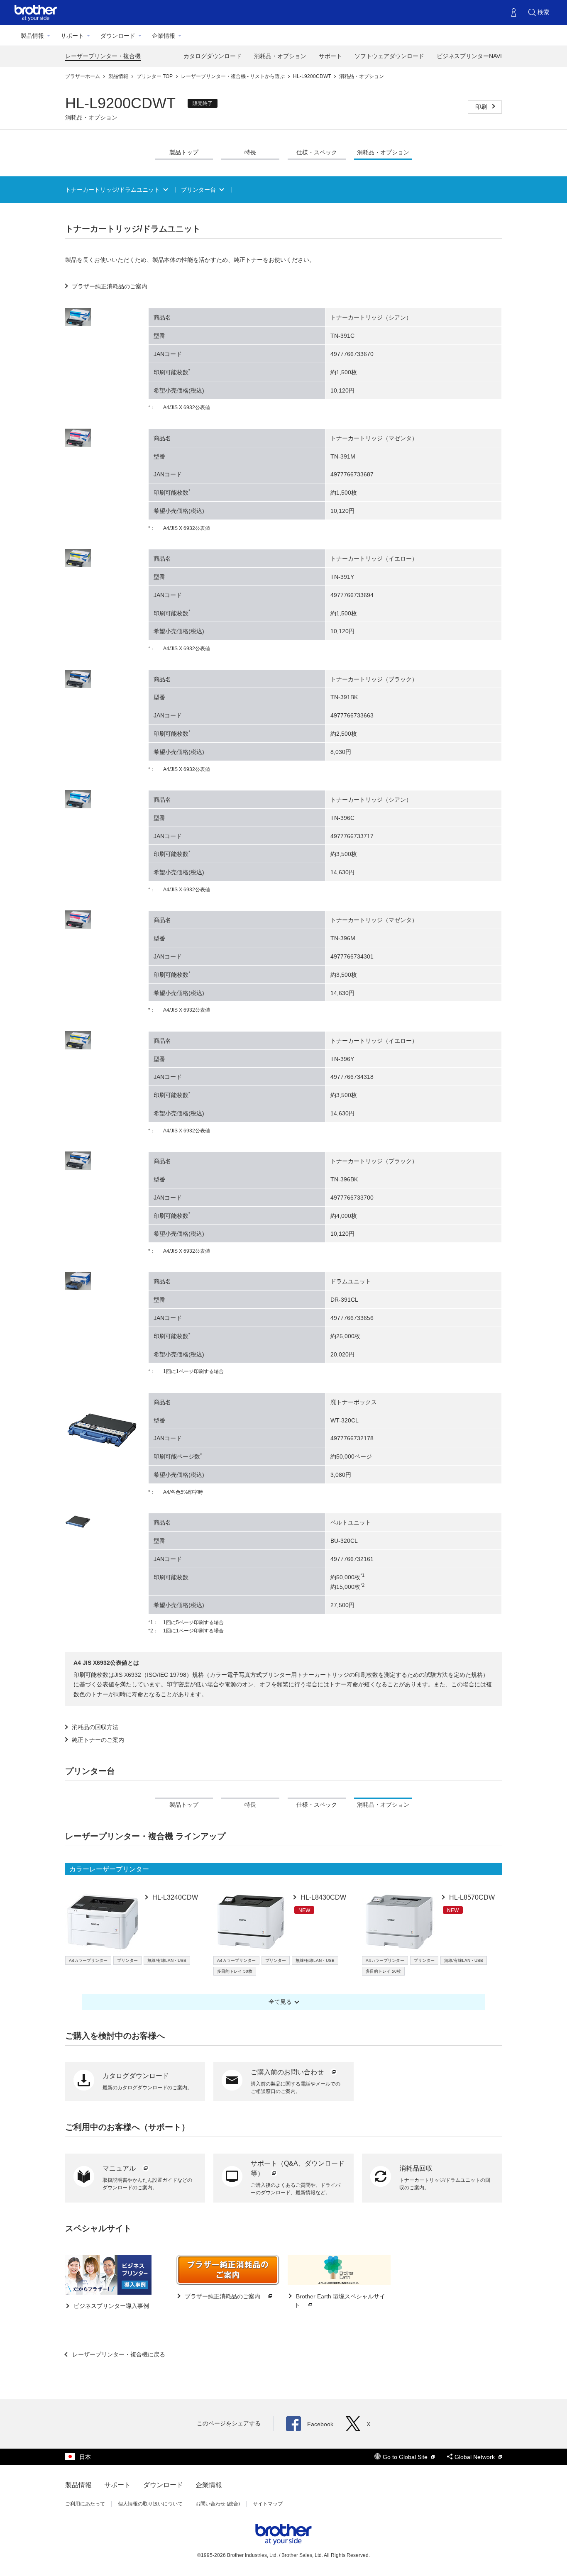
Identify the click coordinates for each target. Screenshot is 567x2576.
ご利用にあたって (85, 2504)
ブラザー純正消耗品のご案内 (110, 286)
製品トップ (184, 152)
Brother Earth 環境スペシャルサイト (340, 2301)
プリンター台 (198, 190)
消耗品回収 (416, 2168)
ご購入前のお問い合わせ (288, 2072)
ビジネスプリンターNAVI (469, 56)
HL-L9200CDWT (313, 76)
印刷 (482, 107)
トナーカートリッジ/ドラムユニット (112, 190)
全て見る (280, 2002)
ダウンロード (118, 36)
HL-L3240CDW (174, 1897)
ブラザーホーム (83, 76)
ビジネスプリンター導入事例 (110, 2306)
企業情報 (164, 36)
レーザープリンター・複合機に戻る (118, 2354)
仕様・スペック (317, 152)
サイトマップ (268, 2504)
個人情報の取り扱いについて (150, 2504)
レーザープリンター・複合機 (103, 56)
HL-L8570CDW (471, 1897)
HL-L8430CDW (323, 1897)
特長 (250, 152)
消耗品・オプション (280, 56)
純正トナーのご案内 (98, 1740)
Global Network (475, 2457)
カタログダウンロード (213, 56)
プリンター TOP (155, 76)
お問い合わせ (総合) (218, 2504)
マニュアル (120, 2168)
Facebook (320, 2424)
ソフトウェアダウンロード (389, 56)
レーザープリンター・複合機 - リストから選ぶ (233, 76)
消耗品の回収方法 (95, 1727)
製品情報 (32, 36)
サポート (72, 36)
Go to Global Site (406, 2457)
